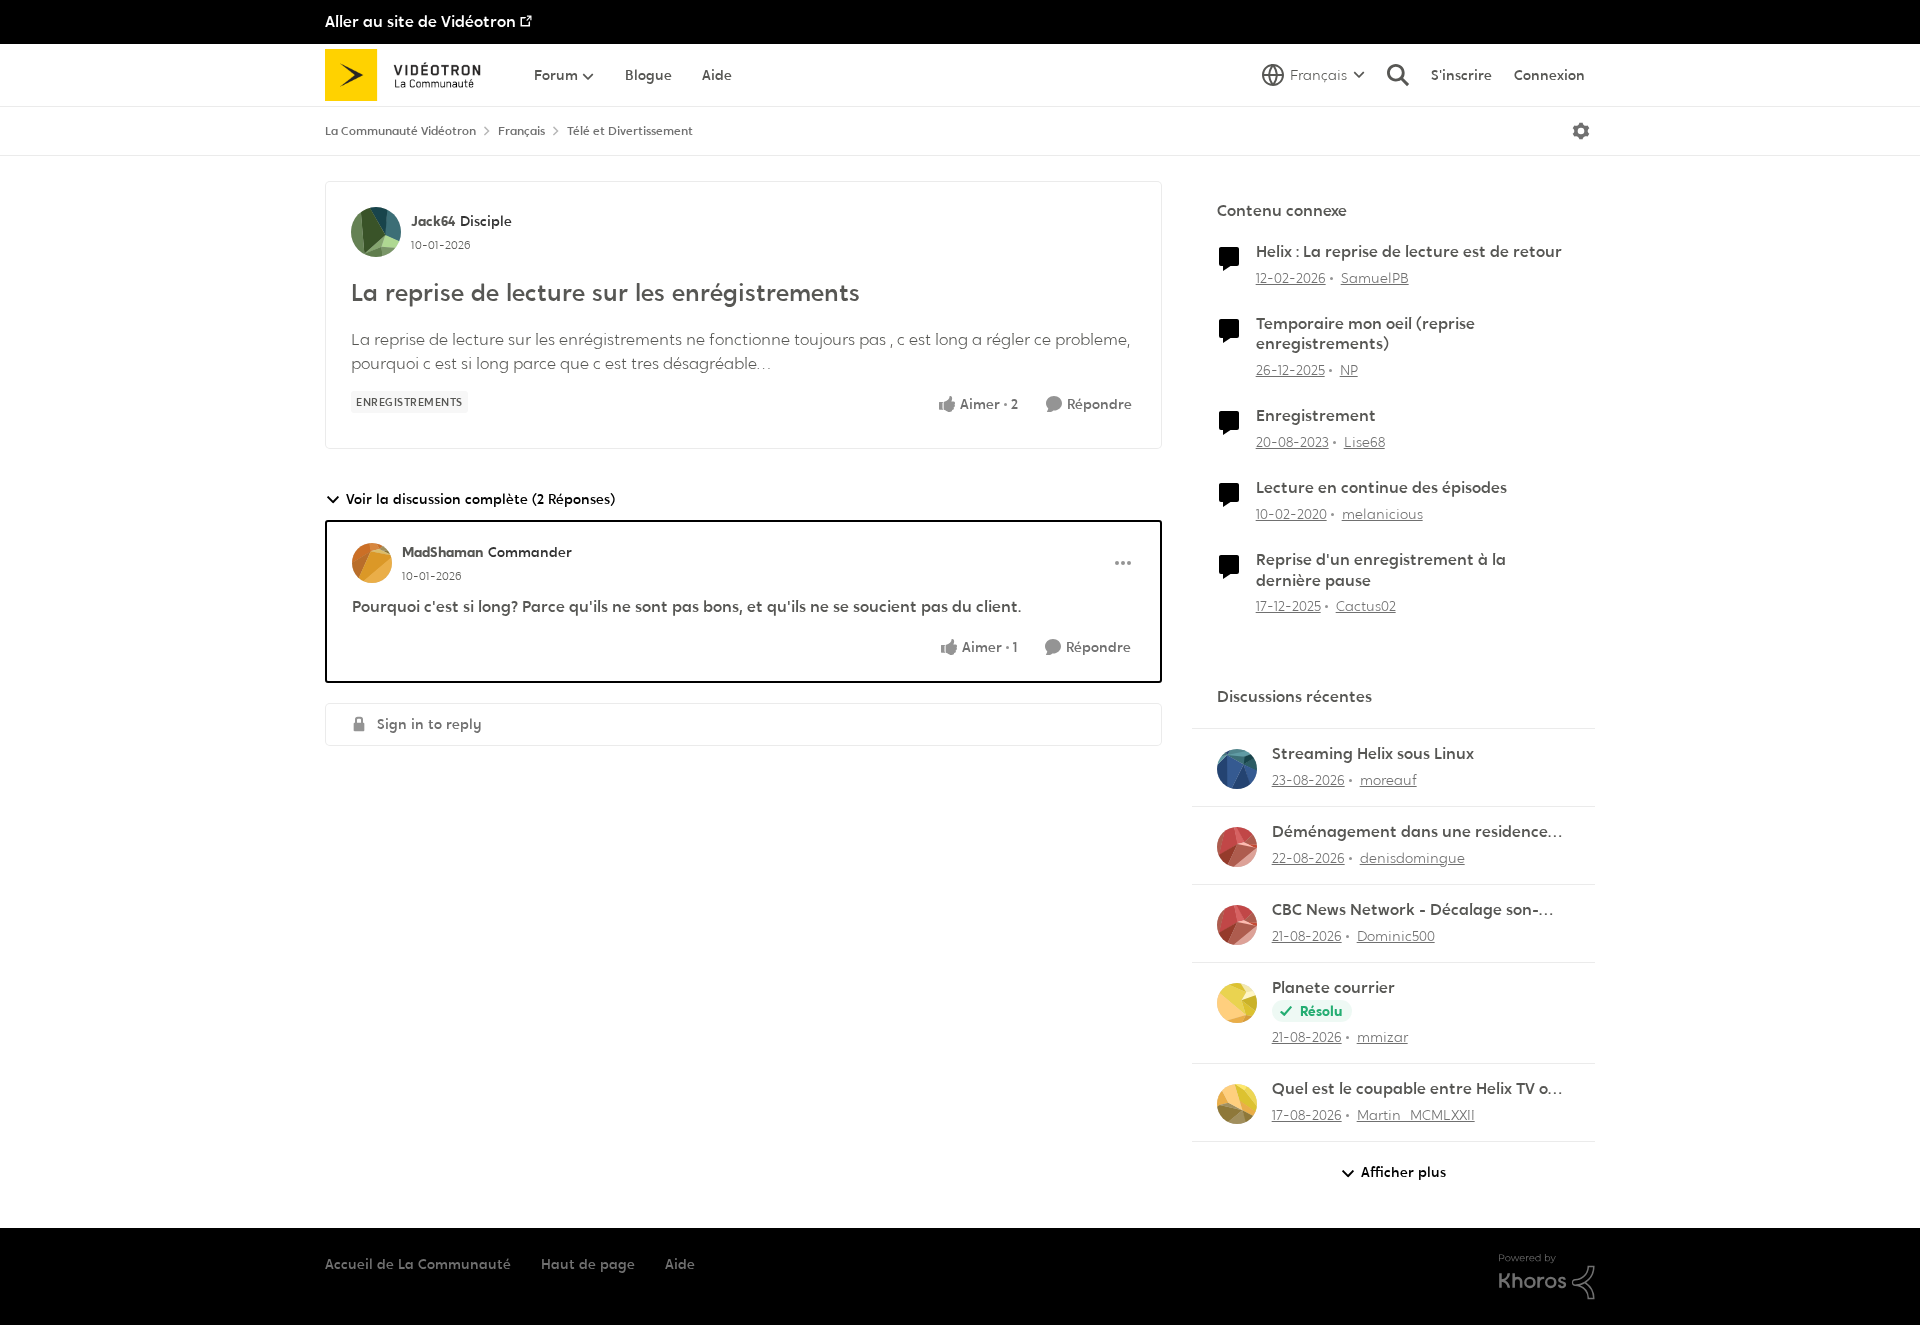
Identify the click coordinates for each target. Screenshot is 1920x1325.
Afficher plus (1403, 1172)
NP (1349, 370)
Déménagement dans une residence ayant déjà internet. (1410, 832)
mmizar (1382, 1037)
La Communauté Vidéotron (400, 131)
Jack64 (433, 221)
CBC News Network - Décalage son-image (1405, 910)
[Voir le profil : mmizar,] (1237, 1003)
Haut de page (588, 1264)
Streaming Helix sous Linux (1373, 754)
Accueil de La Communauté (418, 1264)
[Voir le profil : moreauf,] (1237, 769)
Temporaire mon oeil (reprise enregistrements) (1365, 334)
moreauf (1388, 780)
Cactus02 (1366, 606)
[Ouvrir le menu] (1581, 131)
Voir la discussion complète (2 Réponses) (480, 499)
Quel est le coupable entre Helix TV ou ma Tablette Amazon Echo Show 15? (1415, 1089)
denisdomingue (1412, 858)
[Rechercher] (1398, 75)
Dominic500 (1396, 936)
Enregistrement (1316, 416)
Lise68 (1364, 442)
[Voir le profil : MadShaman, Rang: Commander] (372, 563)
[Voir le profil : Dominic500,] (1237, 925)
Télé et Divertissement (630, 131)
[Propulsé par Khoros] (1547, 1277)
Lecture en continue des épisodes (1381, 488)
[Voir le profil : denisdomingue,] (1237, 847)
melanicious (1382, 514)
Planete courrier (1333, 988)
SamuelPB (1375, 278)
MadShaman (442, 552)
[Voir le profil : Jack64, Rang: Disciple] (376, 232)
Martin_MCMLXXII (1416, 1115)
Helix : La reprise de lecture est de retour (1409, 252)
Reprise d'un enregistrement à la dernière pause (1381, 570)
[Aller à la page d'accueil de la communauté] (409, 75)
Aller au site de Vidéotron (420, 21)
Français (521, 131)
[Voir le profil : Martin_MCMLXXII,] (1237, 1104)
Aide (680, 1264)
